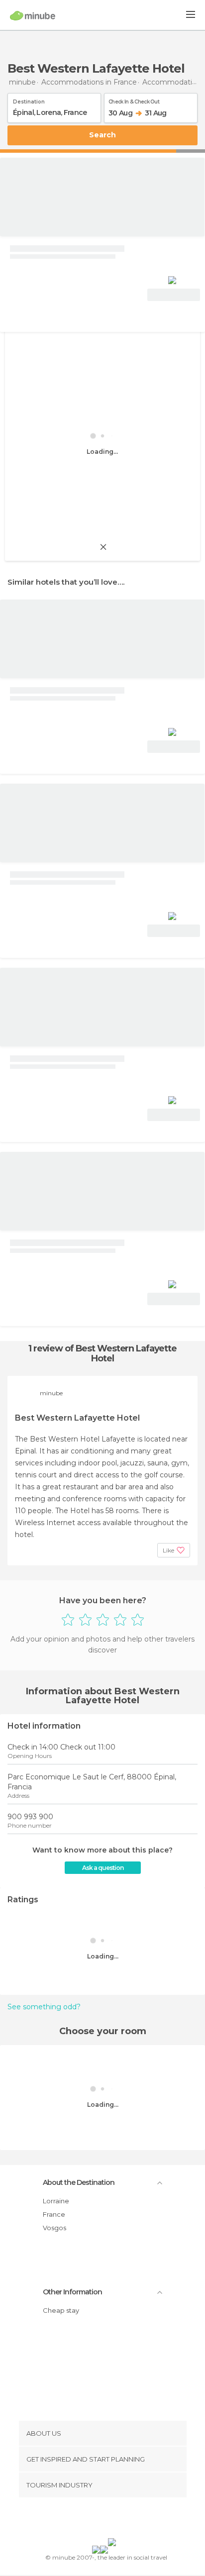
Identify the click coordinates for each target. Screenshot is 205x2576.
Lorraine (56, 2201)
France (54, 2214)
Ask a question (103, 1868)
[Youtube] (126, 2520)
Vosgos (54, 2228)
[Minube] (33, 15)
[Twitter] (100, 2520)
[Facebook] (87, 2520)
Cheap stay (61, 2310)
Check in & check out (134, 100)
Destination (29, 100)
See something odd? (44, 2007)
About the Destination (79, 2182)
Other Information (72, 2292)
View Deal (174, 295)
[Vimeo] (113, 2520)
